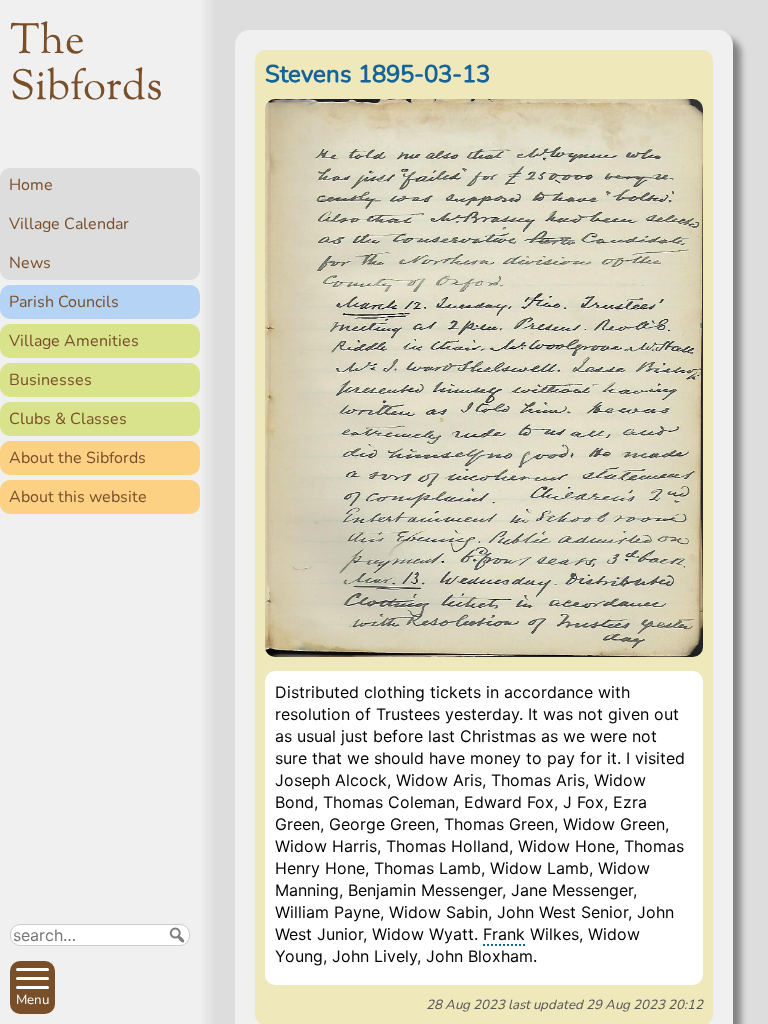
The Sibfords (86, 66)
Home (31, 185)
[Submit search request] (177, 935)
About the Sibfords (77, 458)
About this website (78, 497)
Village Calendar (69, 224)
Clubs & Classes (68, 419)
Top (175, 1000)
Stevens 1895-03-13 (377, 74)
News (30, 263)
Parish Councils (64, 302)
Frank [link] (504, 934)
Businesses (50, 380)
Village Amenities (74, 341)
